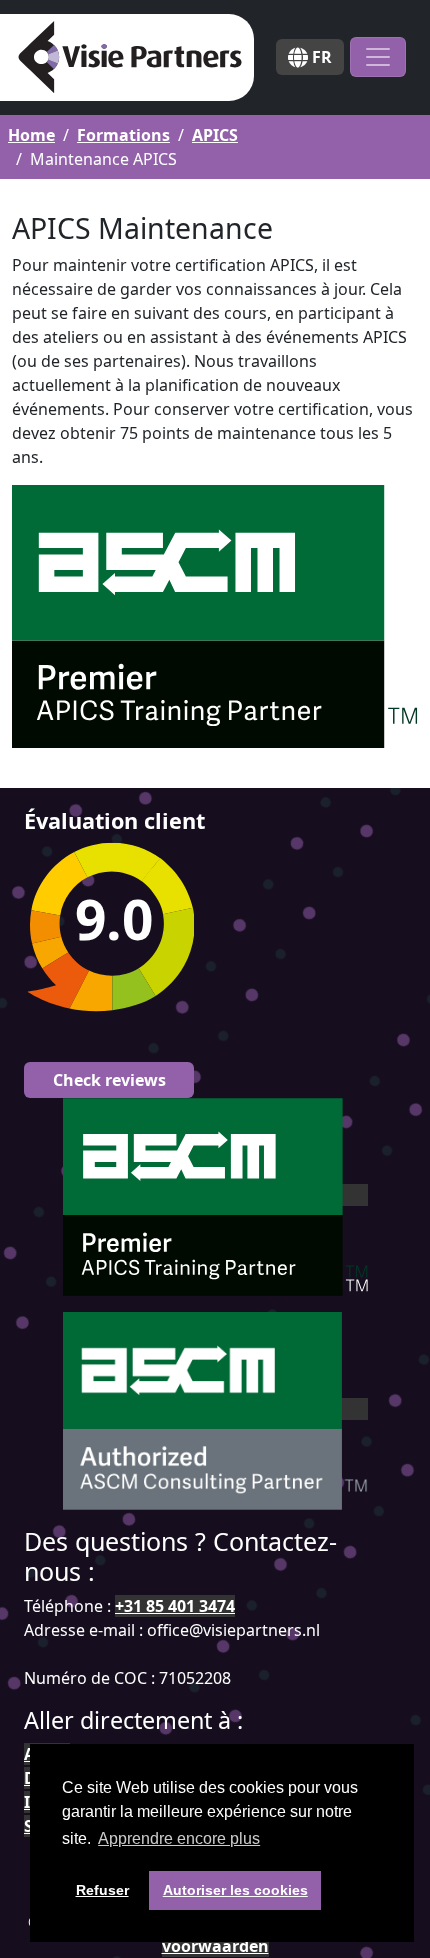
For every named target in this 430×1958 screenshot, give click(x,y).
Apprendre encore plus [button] (179, 1838)
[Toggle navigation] (378, 57)
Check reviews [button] (109, 1080)
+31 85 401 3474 (175, 1606)
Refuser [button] (102, 1890)
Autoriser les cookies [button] (235, 1890)
